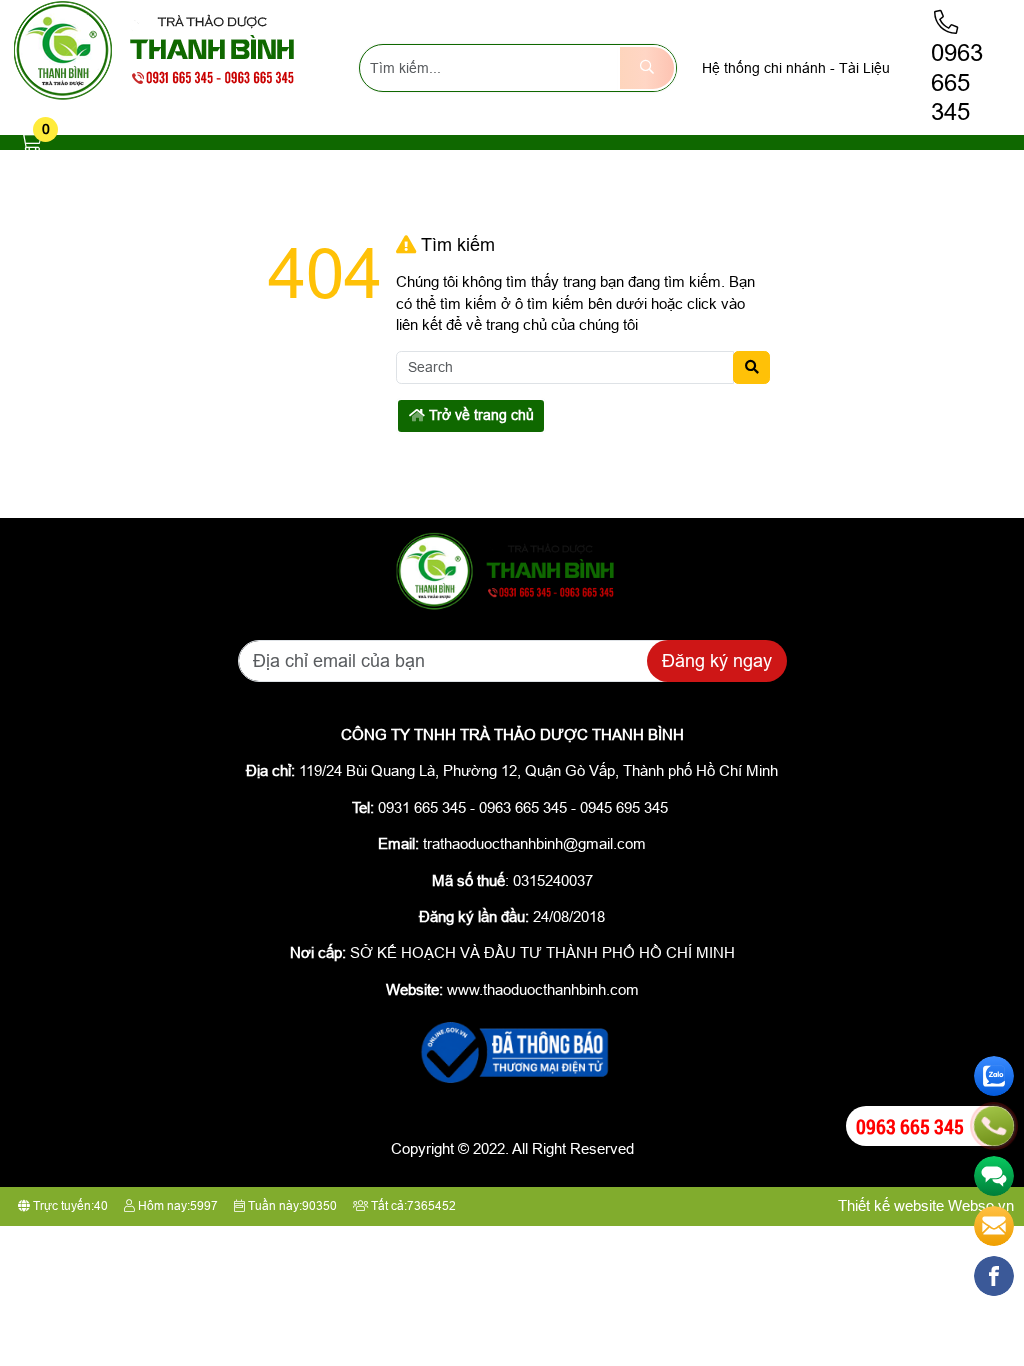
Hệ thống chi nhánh (764, 68)
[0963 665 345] (994, 1126)
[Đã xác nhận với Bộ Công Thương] (512, 1084)
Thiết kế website (891, 1205)
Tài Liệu (864, 68)
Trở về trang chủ (479, 415)
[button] (31, 142)
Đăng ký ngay (717, 661)
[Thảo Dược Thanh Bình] (163, 97)
